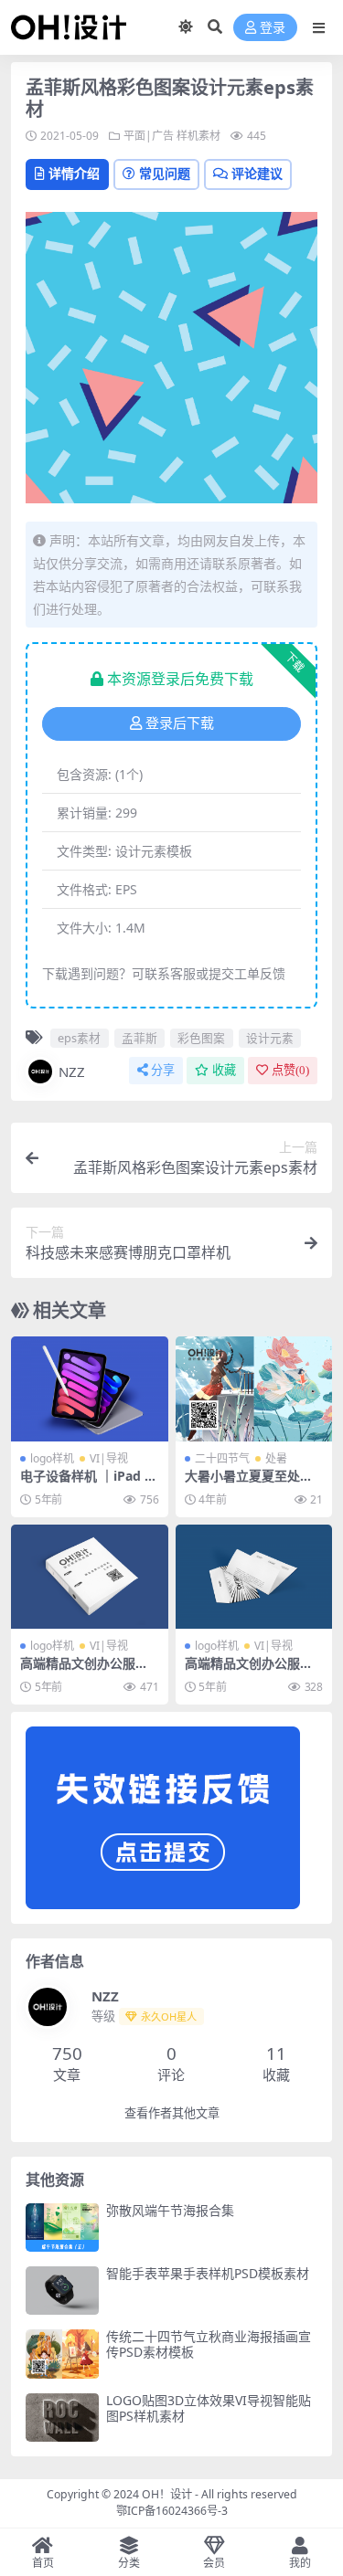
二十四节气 (222, 1458)
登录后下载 (180, 723)
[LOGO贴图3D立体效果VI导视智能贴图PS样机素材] (62, 2418)
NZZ (72, 1072)
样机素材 (198, 136)
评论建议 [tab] (257, 173)
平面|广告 (149, 136)
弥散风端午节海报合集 (170, 2210)
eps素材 (79, 1038)
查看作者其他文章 (172, 2113)
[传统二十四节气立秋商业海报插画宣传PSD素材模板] (62, 2354)
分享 (163, 1070)
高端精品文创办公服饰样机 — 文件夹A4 (84, 1671)
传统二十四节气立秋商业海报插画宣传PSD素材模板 (209, 2344)
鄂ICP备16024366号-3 (172, 2511)
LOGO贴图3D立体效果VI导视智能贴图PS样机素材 (209, 2408)
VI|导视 (109, 1458)
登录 (273, 28)
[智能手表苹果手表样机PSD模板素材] (62, 2291)
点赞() (290, 1070)
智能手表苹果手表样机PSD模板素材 (208, 2273)
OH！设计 (167, 2494)
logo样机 (52, 1458)
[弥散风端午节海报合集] (62, 2228)
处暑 (276, 1458)
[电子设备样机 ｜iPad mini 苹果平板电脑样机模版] (90, 1388)
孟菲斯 (139, 1038)
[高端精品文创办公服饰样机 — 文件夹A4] (90, 1577)
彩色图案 (201, 1038)
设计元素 (270, 1038)
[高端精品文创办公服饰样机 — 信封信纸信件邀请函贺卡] (254, 1577)
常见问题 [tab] (165, 173)
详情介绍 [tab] (74, 173)
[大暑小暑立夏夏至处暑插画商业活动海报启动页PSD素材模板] (254, 1388)
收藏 (224, 1070)
